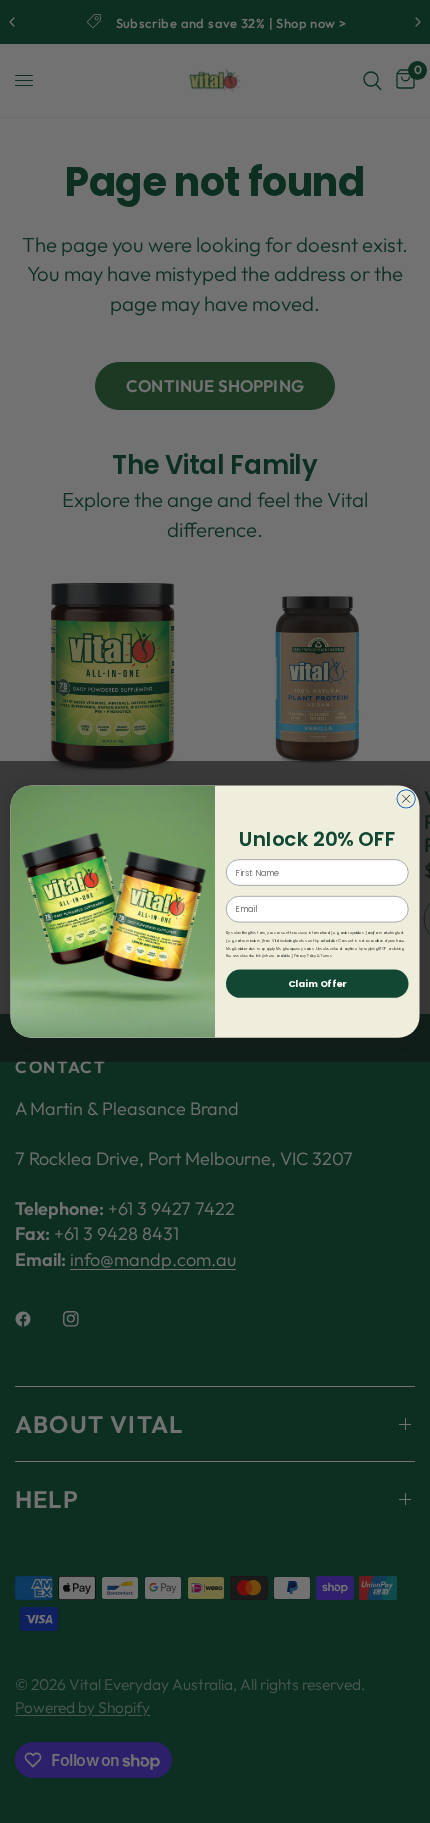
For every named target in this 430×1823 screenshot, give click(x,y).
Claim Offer (317, 983)
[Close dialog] (406, 798)
